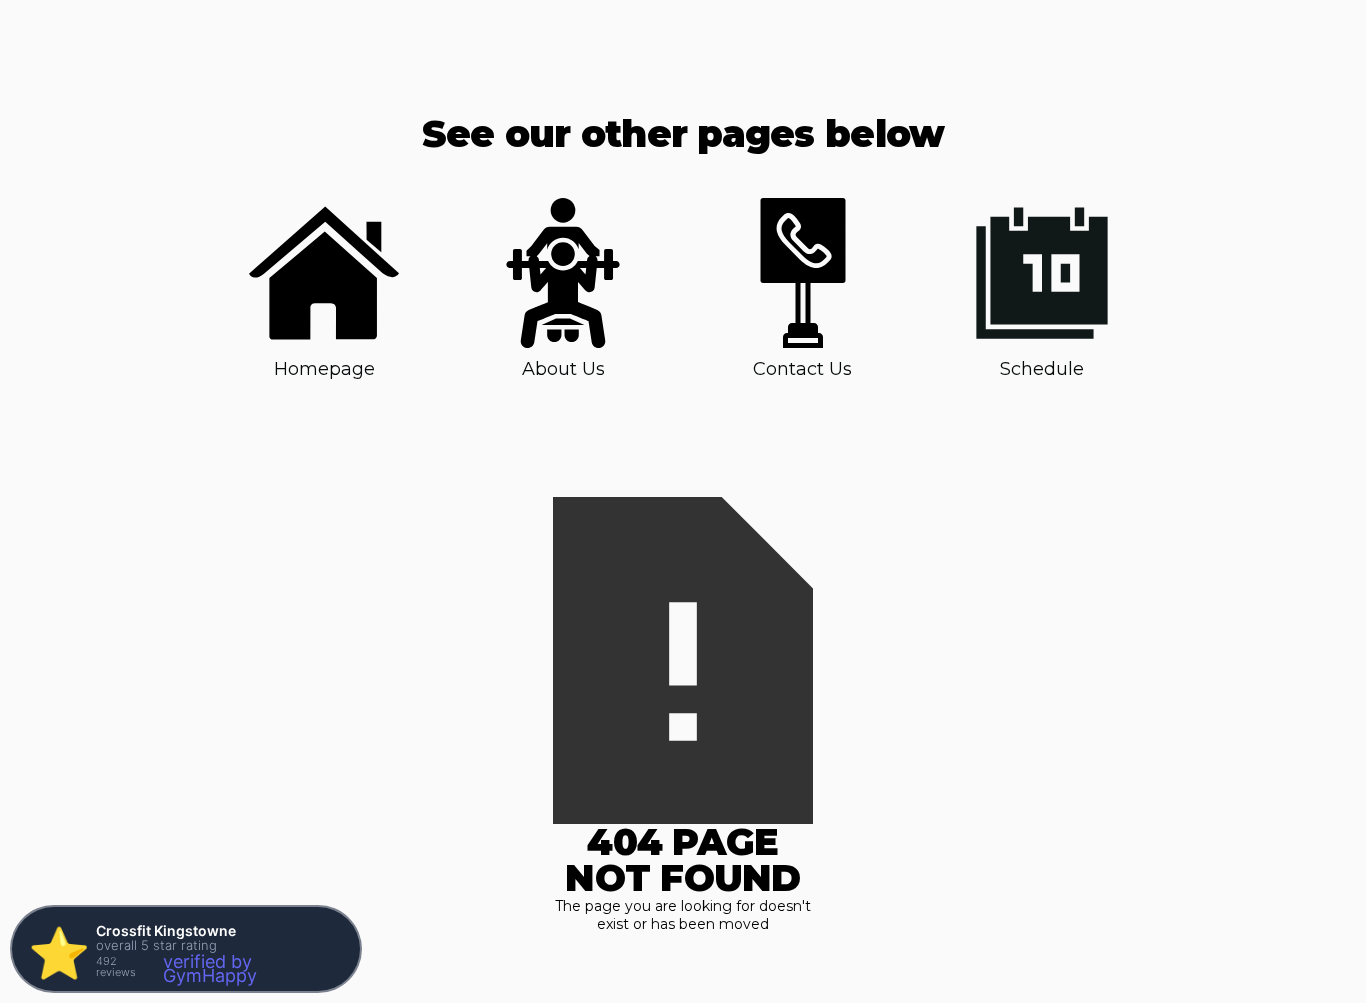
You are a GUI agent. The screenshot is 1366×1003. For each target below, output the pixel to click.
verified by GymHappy (210, 968)
